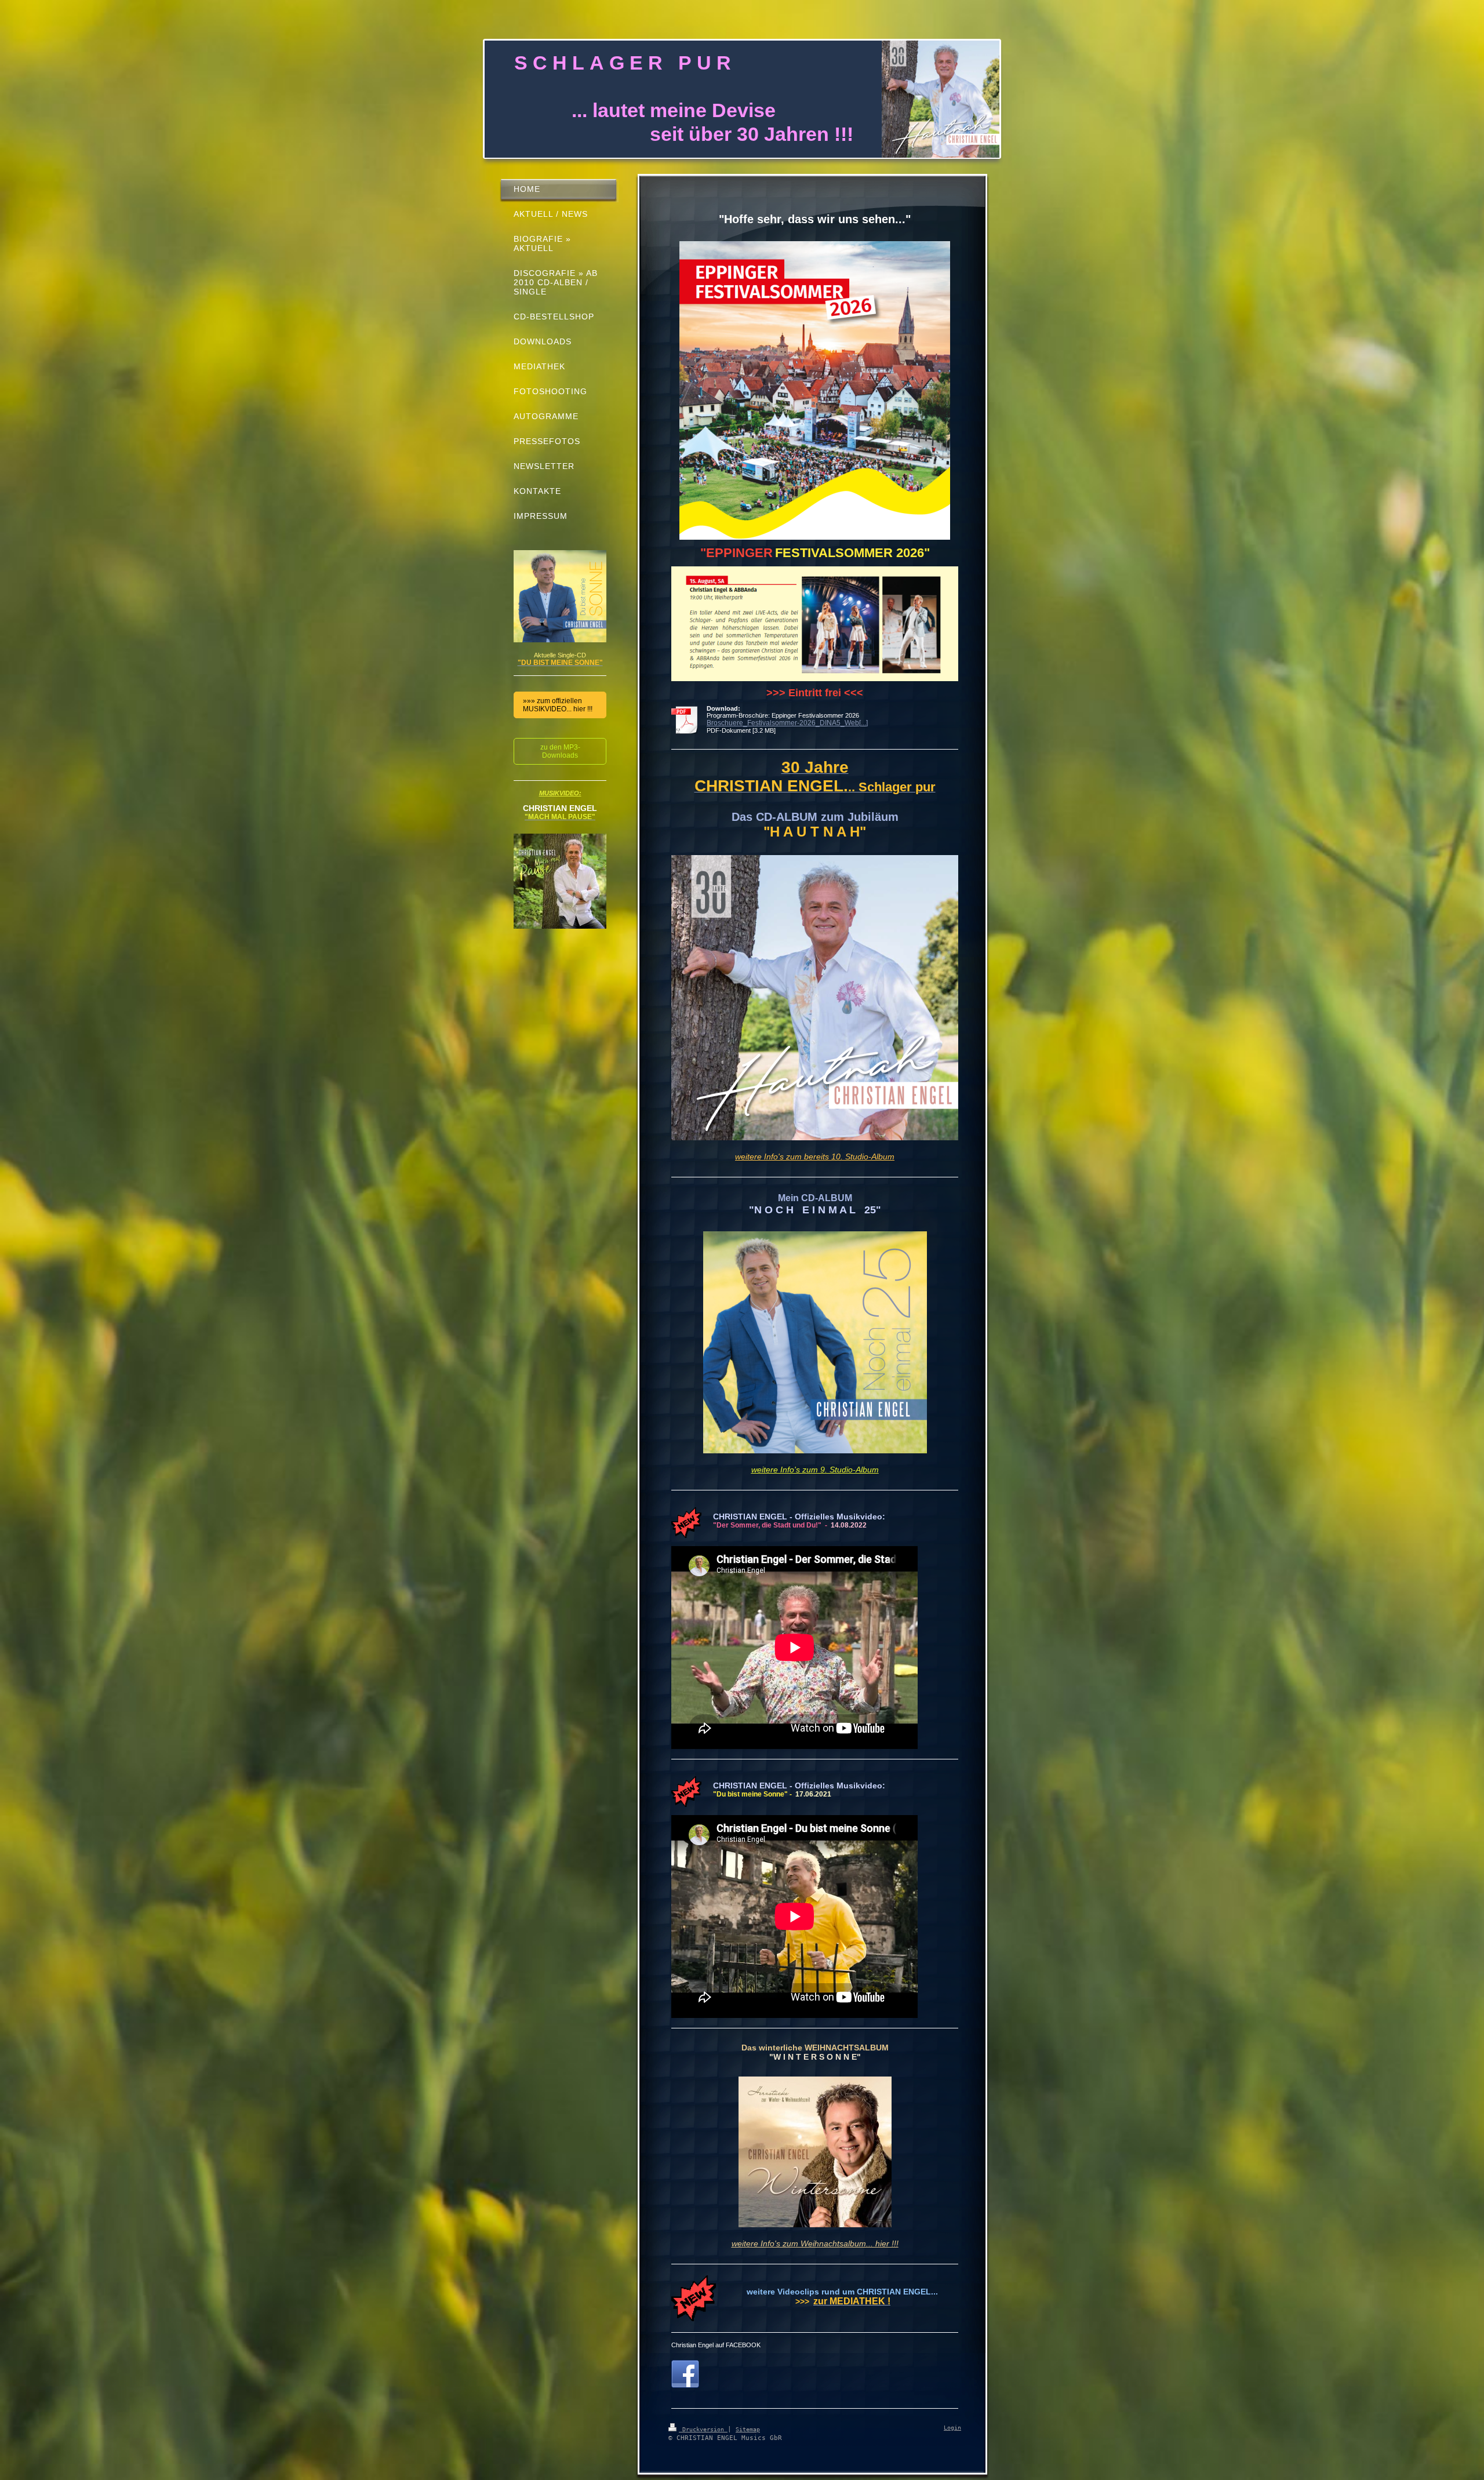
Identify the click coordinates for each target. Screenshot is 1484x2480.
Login (952, 2428)
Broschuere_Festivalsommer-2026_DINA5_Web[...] (787, 723)
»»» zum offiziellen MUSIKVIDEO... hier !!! (558, 705)
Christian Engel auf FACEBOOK (716, 2345)
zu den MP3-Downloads (560, 751)
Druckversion (703, 2429)
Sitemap (748, 2429)
